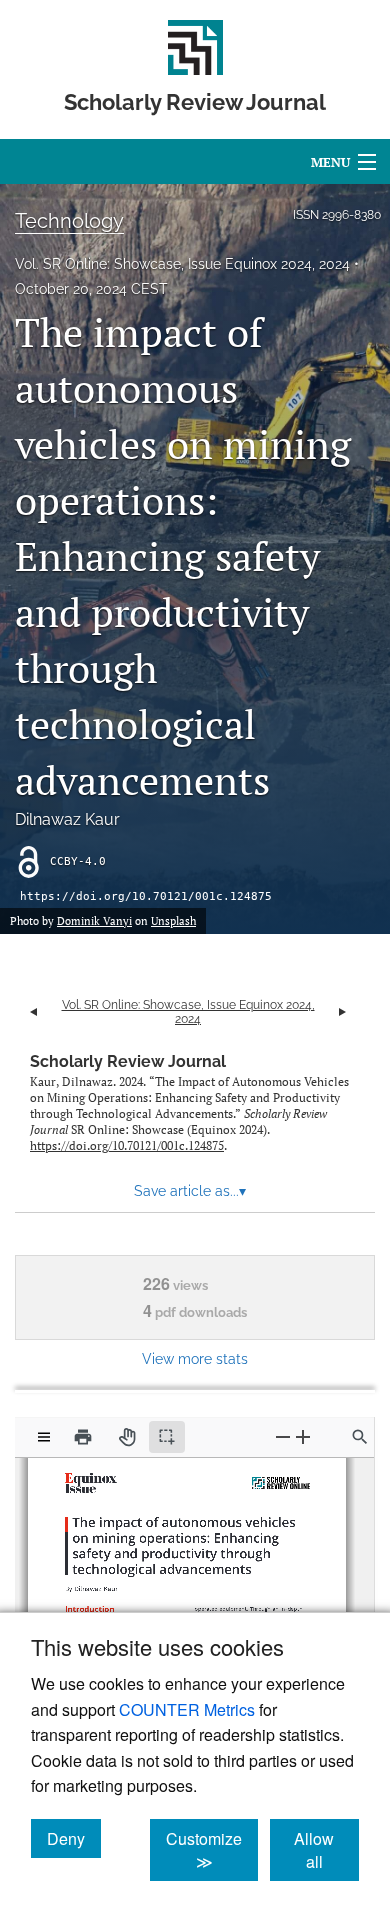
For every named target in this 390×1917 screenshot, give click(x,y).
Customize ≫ (212, 1850)
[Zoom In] (303, 1436)
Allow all (326, 1850)
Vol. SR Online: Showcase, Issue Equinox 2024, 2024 (182, 264)
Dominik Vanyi (94, 921)
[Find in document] (360, 1437)
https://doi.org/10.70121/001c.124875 (146, 896)
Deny (74, 1838)
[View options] (44, 1437)
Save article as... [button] (190, 1191)
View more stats (195, 1358)
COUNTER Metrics (187, 1709)
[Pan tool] (127, 1437)
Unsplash (173, 921)
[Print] (83, 1437)
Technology (69, 221)
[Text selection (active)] (167, 1437)
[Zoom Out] (283, 1436)
